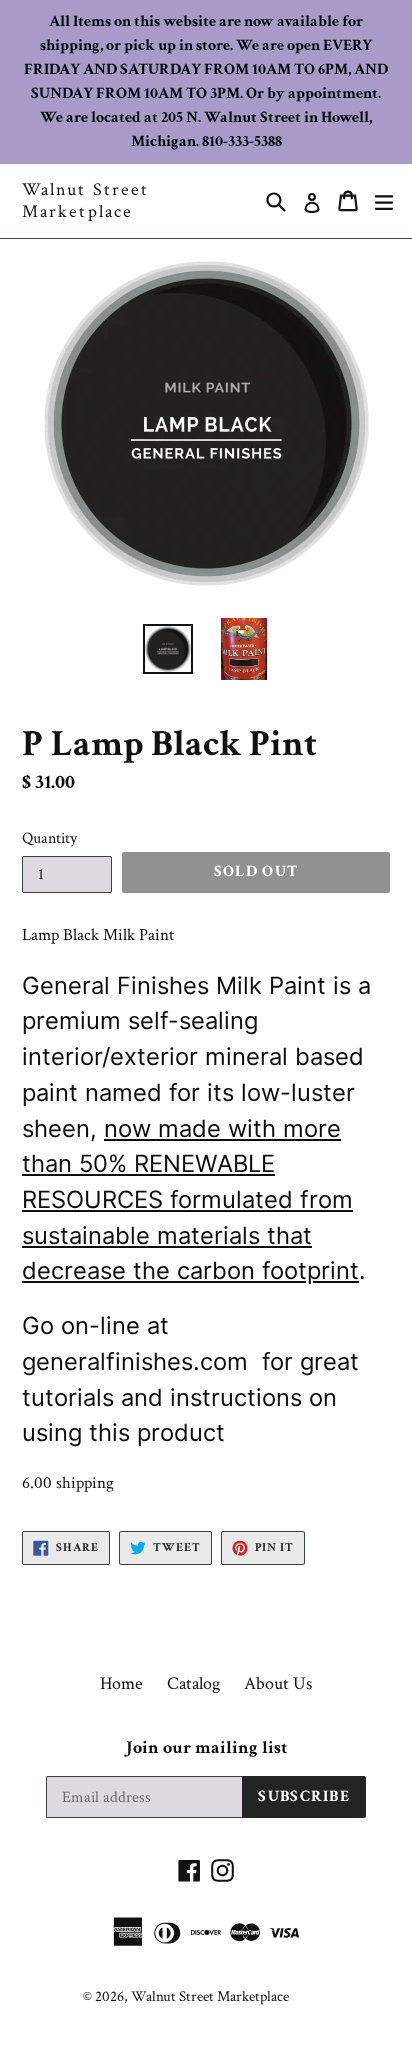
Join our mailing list (206, 1748)
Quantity (49, 838)
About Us (278, 1683)
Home (121, 1683)
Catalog (193, 1683)
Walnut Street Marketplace (85, 200)
